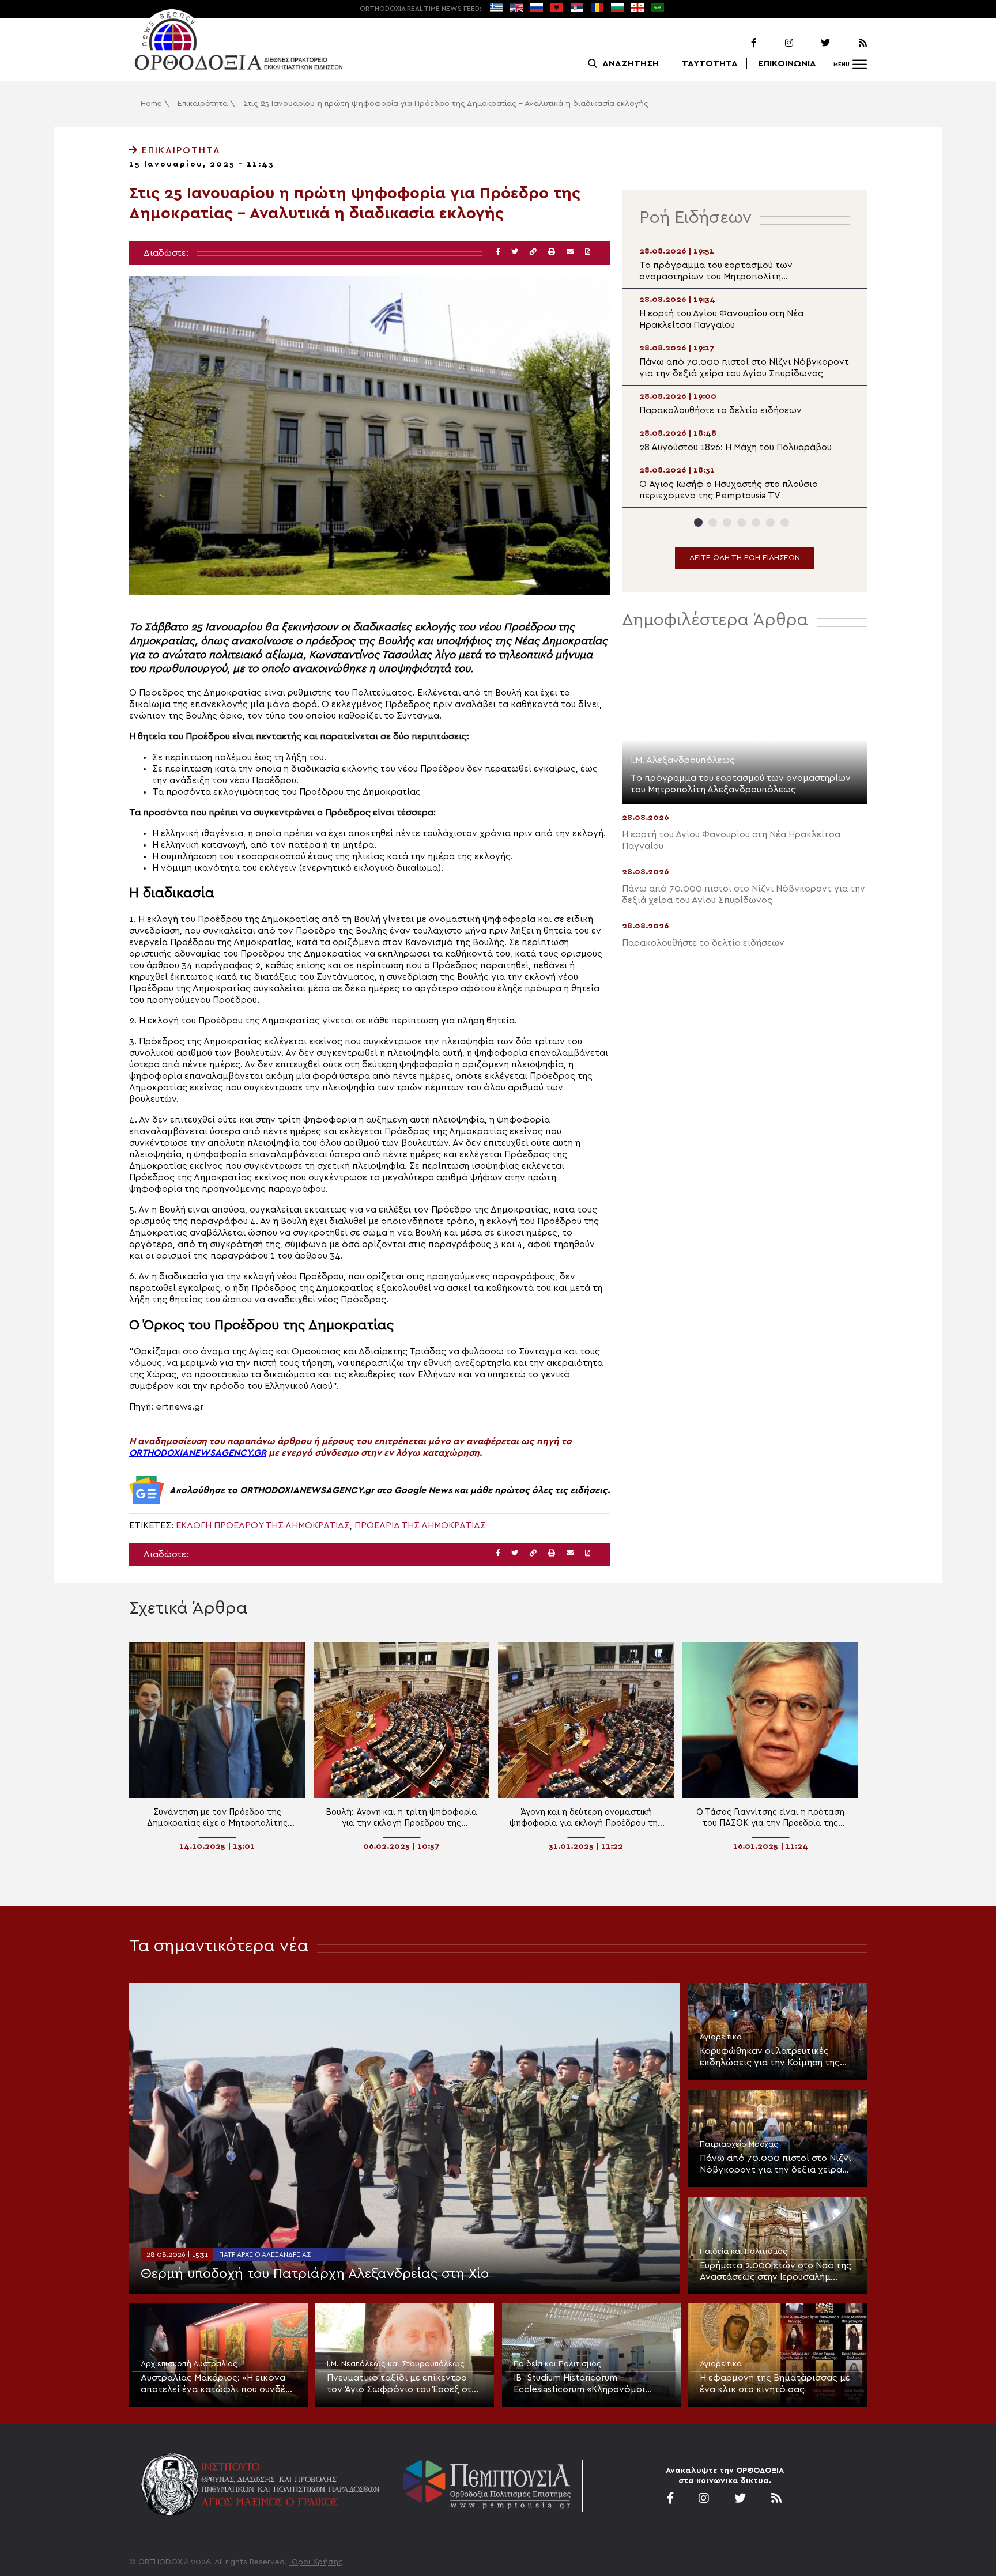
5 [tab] (756, 522)
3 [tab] (727, 522)
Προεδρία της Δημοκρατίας (420, 1525)
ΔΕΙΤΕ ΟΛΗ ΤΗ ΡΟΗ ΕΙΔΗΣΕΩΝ (745, 558)
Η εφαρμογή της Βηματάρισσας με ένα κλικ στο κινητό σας (775, 2384)
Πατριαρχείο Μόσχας (739, 2144)
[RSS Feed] (850, 43)
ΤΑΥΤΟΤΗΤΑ (710, 63)
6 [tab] (770, 522)
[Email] (570, 252)
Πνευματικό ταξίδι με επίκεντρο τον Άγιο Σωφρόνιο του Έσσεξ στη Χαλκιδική (402, 2384)
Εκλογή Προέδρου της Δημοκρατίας (263, 1525)
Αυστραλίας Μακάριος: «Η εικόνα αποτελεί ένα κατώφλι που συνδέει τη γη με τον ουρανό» (217, 2384)
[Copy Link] (533, 252)
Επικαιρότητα (203, 104)
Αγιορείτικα (721, 2037)
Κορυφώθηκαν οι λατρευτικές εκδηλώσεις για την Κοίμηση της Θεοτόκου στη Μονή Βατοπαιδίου (772, 2057)
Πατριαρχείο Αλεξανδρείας (265, 2254)
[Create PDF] (588, 252)
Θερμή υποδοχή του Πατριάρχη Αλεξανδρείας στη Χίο (315, 2274)
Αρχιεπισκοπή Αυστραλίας (189, 2364)
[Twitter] (813, 43)
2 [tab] (713, 522)
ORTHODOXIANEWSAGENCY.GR (198, 1453)
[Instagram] (776, 43)
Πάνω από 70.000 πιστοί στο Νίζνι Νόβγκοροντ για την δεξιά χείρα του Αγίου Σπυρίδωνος (776, 2165)
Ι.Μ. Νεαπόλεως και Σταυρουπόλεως (396, 2364)
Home (151, 104)
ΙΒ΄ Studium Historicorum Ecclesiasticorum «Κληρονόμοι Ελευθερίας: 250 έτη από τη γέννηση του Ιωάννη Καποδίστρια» (588, 2384)
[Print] (552, 252)
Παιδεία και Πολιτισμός (744, 2252)
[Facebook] (739, 43)
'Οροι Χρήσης (316, 2562)
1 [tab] (698, 522)
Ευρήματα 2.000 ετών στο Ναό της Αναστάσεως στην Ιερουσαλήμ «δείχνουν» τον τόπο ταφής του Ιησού (776, 2272)
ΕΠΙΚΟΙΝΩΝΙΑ (787, 63)
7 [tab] (785, 522)
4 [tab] (742, 522)
